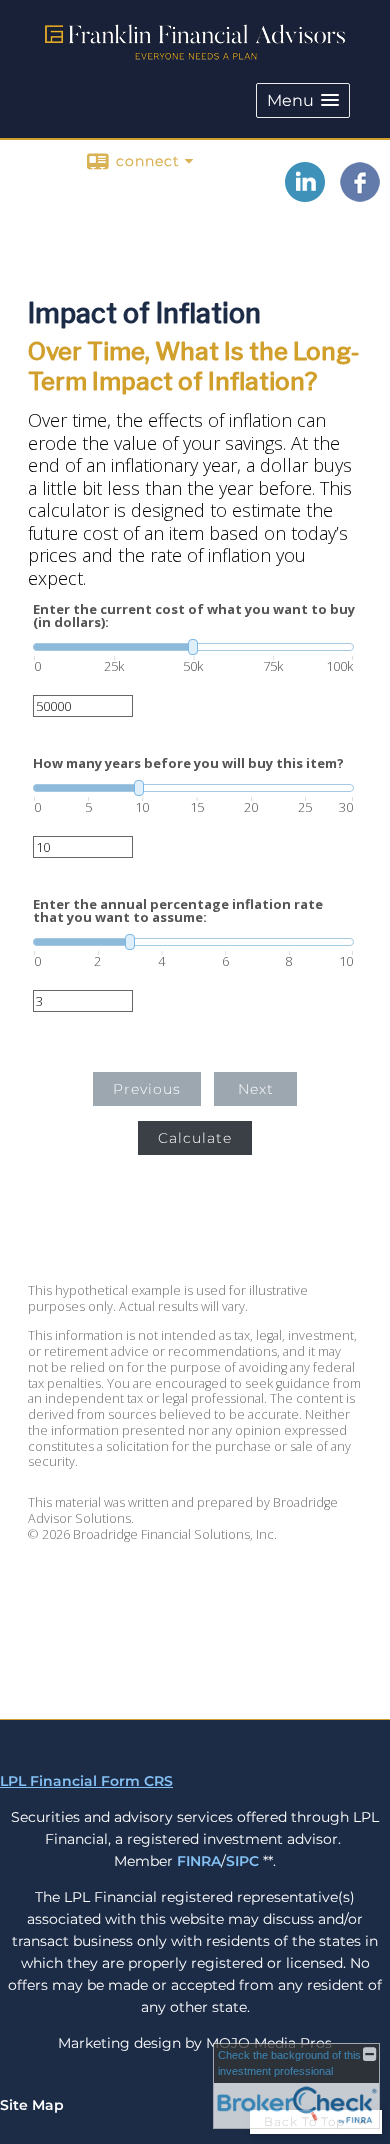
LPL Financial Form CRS (86, 1781)
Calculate (195, 1138)
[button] (303, 100)
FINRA (199, 1861)
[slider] (193, 647)
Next (256, 1089)
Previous (147, 1089)
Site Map (32, 2105)
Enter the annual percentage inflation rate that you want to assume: (178, 911)
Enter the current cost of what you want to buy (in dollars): (194, 616)
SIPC (242, 1861)
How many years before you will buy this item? (188, 763)
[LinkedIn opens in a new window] (305, 195)
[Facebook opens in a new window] (360, 195)
